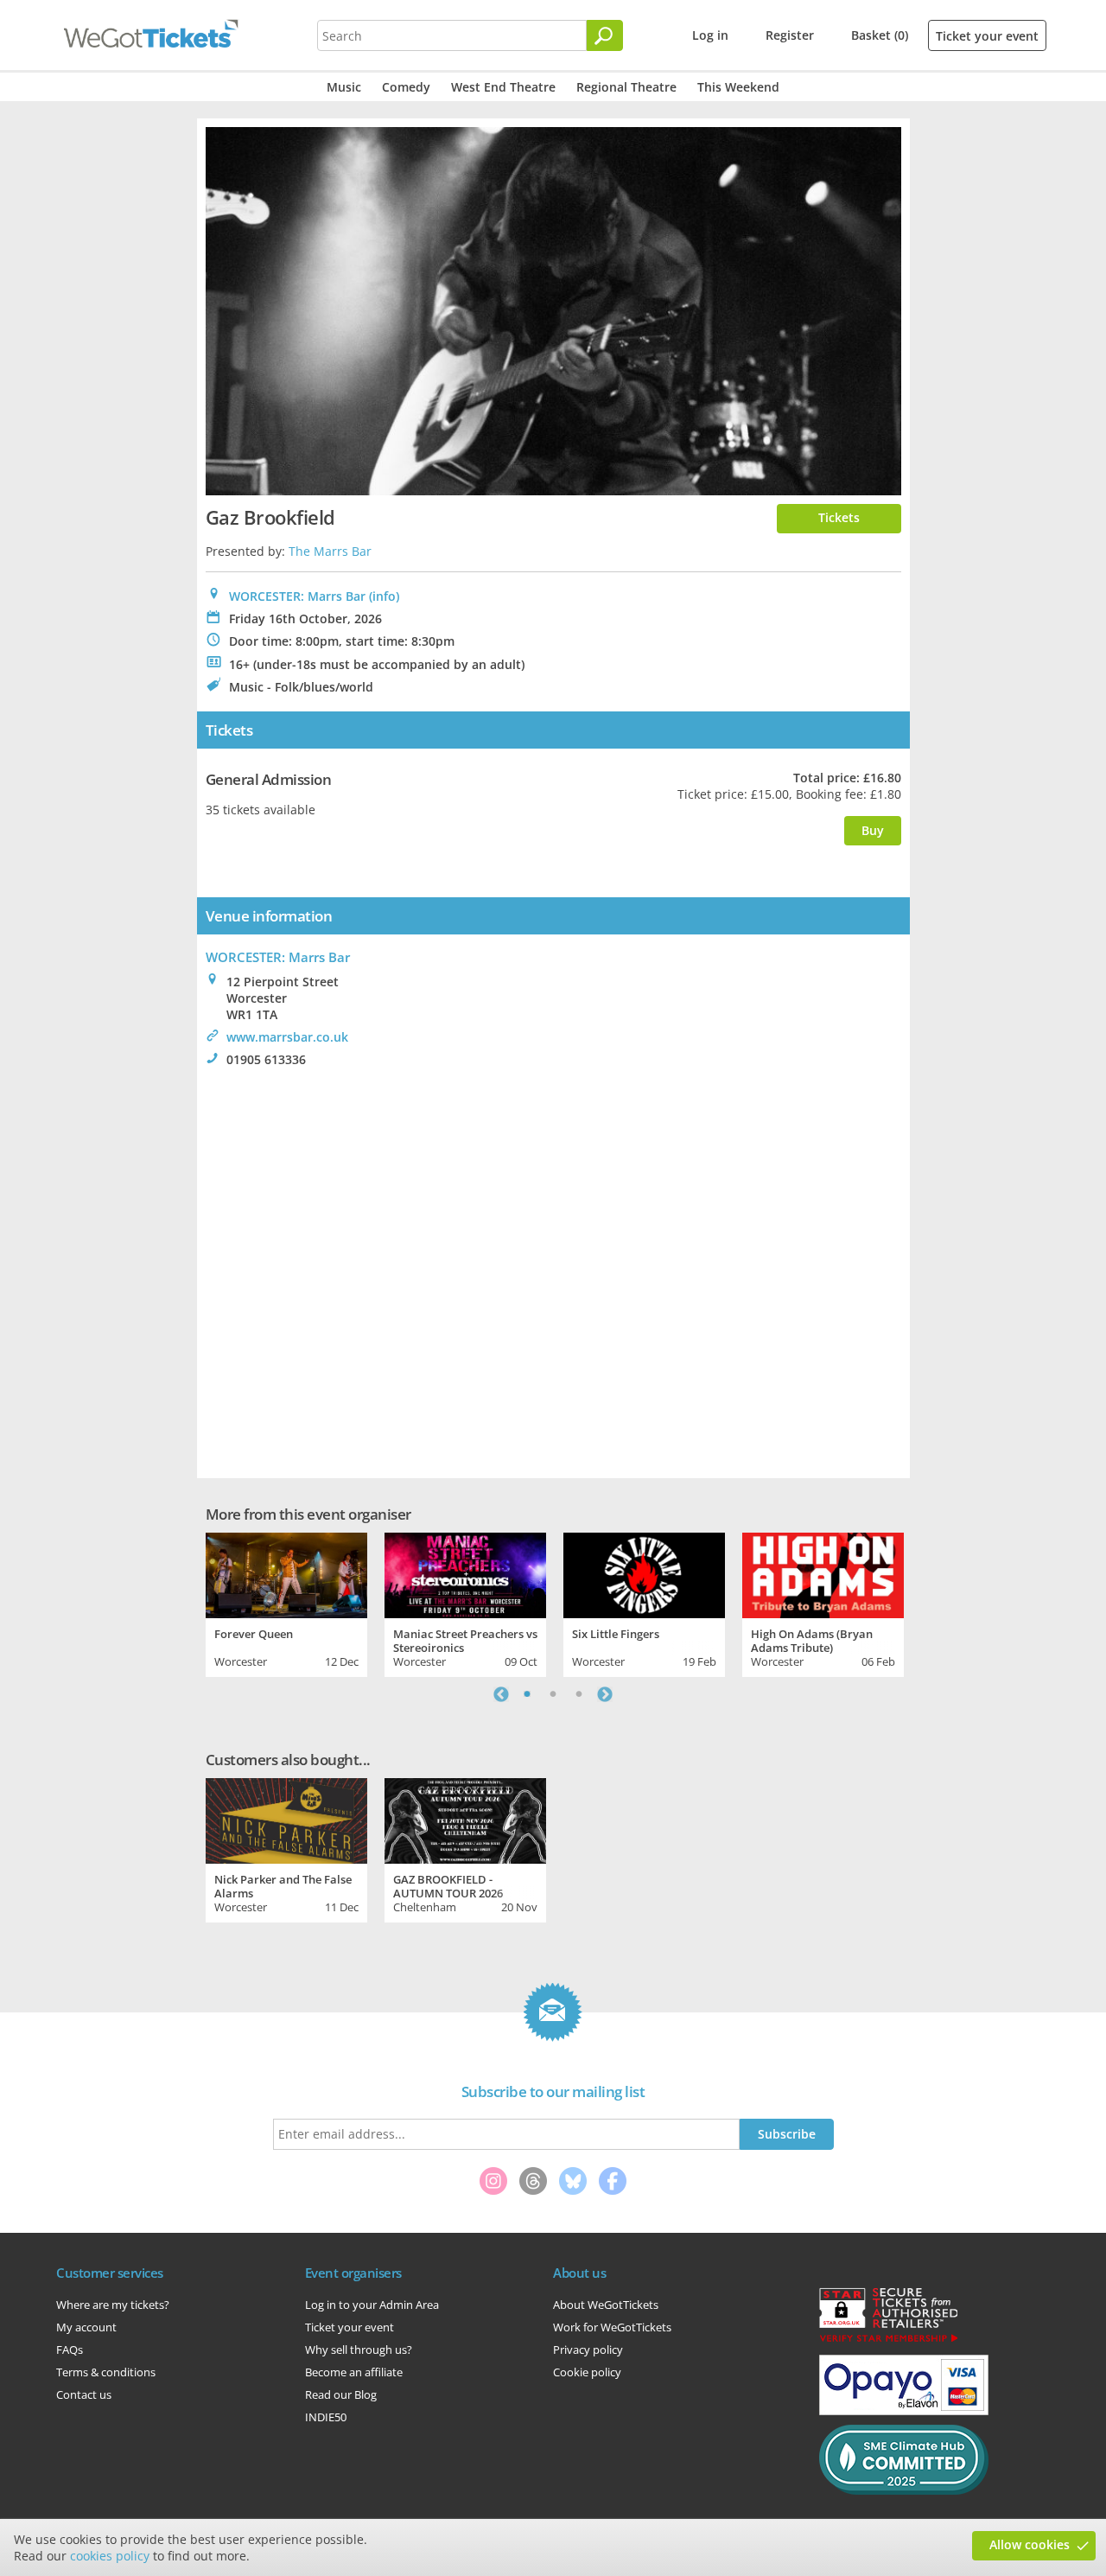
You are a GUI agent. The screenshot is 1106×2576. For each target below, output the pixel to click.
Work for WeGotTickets (612, 2327)
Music (344, 87)
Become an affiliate (354, 2372)
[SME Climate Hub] (904, 2490)
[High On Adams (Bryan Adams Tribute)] (823, 1573)
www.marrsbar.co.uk (287, 1037)
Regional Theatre (626, 87)
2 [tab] (553, 1694)
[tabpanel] (286, 1603)
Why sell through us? (359, 2350)
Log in (710, 35)
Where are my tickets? (113, 2305)
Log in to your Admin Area (372, 2305)
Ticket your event (987, 36)
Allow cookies (1030, 2544)
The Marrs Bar (330, 551)
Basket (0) (880, 35)
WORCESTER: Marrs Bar (297, 596)
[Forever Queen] (286, 1573)
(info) (384, 596)
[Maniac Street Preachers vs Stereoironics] (465, 1573)
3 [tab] (579, 1694)
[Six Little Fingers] (644, 1573)
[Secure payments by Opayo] (904, 2411)
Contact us (84, 2394)
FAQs (70, 2350)
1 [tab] (527, 1694)
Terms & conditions (106, 2372)
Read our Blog (341, 2394)
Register (790, 35)
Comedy (406, 87)
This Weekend (738, 87)
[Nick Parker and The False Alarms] (286, 1819)
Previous (501, 1694)
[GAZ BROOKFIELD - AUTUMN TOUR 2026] (465, 1819)
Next (605, 1694)
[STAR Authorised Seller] (888, 2341)
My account (86, 2327)
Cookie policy (587, 2372)
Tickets (839, 517)
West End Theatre (503, 87)
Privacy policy (588, 2350)
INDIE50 (326, 2417)
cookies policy (110, 2556)
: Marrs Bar (278, 957)
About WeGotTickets (606, 2305)
